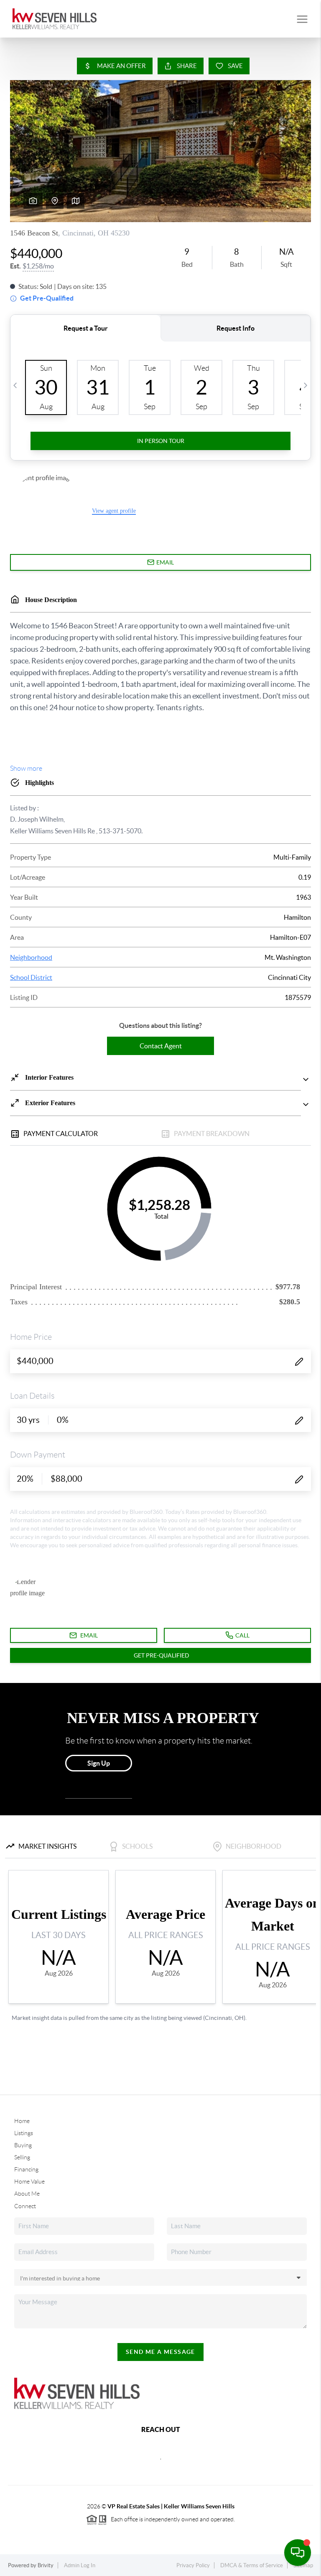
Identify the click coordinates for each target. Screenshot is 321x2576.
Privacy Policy (193, 2565)
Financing (26, 2169)
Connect (25, 2206)
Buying (23, 2145)
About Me (27, 2194)
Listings (24, 2133)
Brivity (46, 2565)
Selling (22, 2157)
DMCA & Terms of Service (252, 2565)
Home (22, 2121)
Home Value (29, 2181)
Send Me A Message (160, 2352)
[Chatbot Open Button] (298, 2553)
